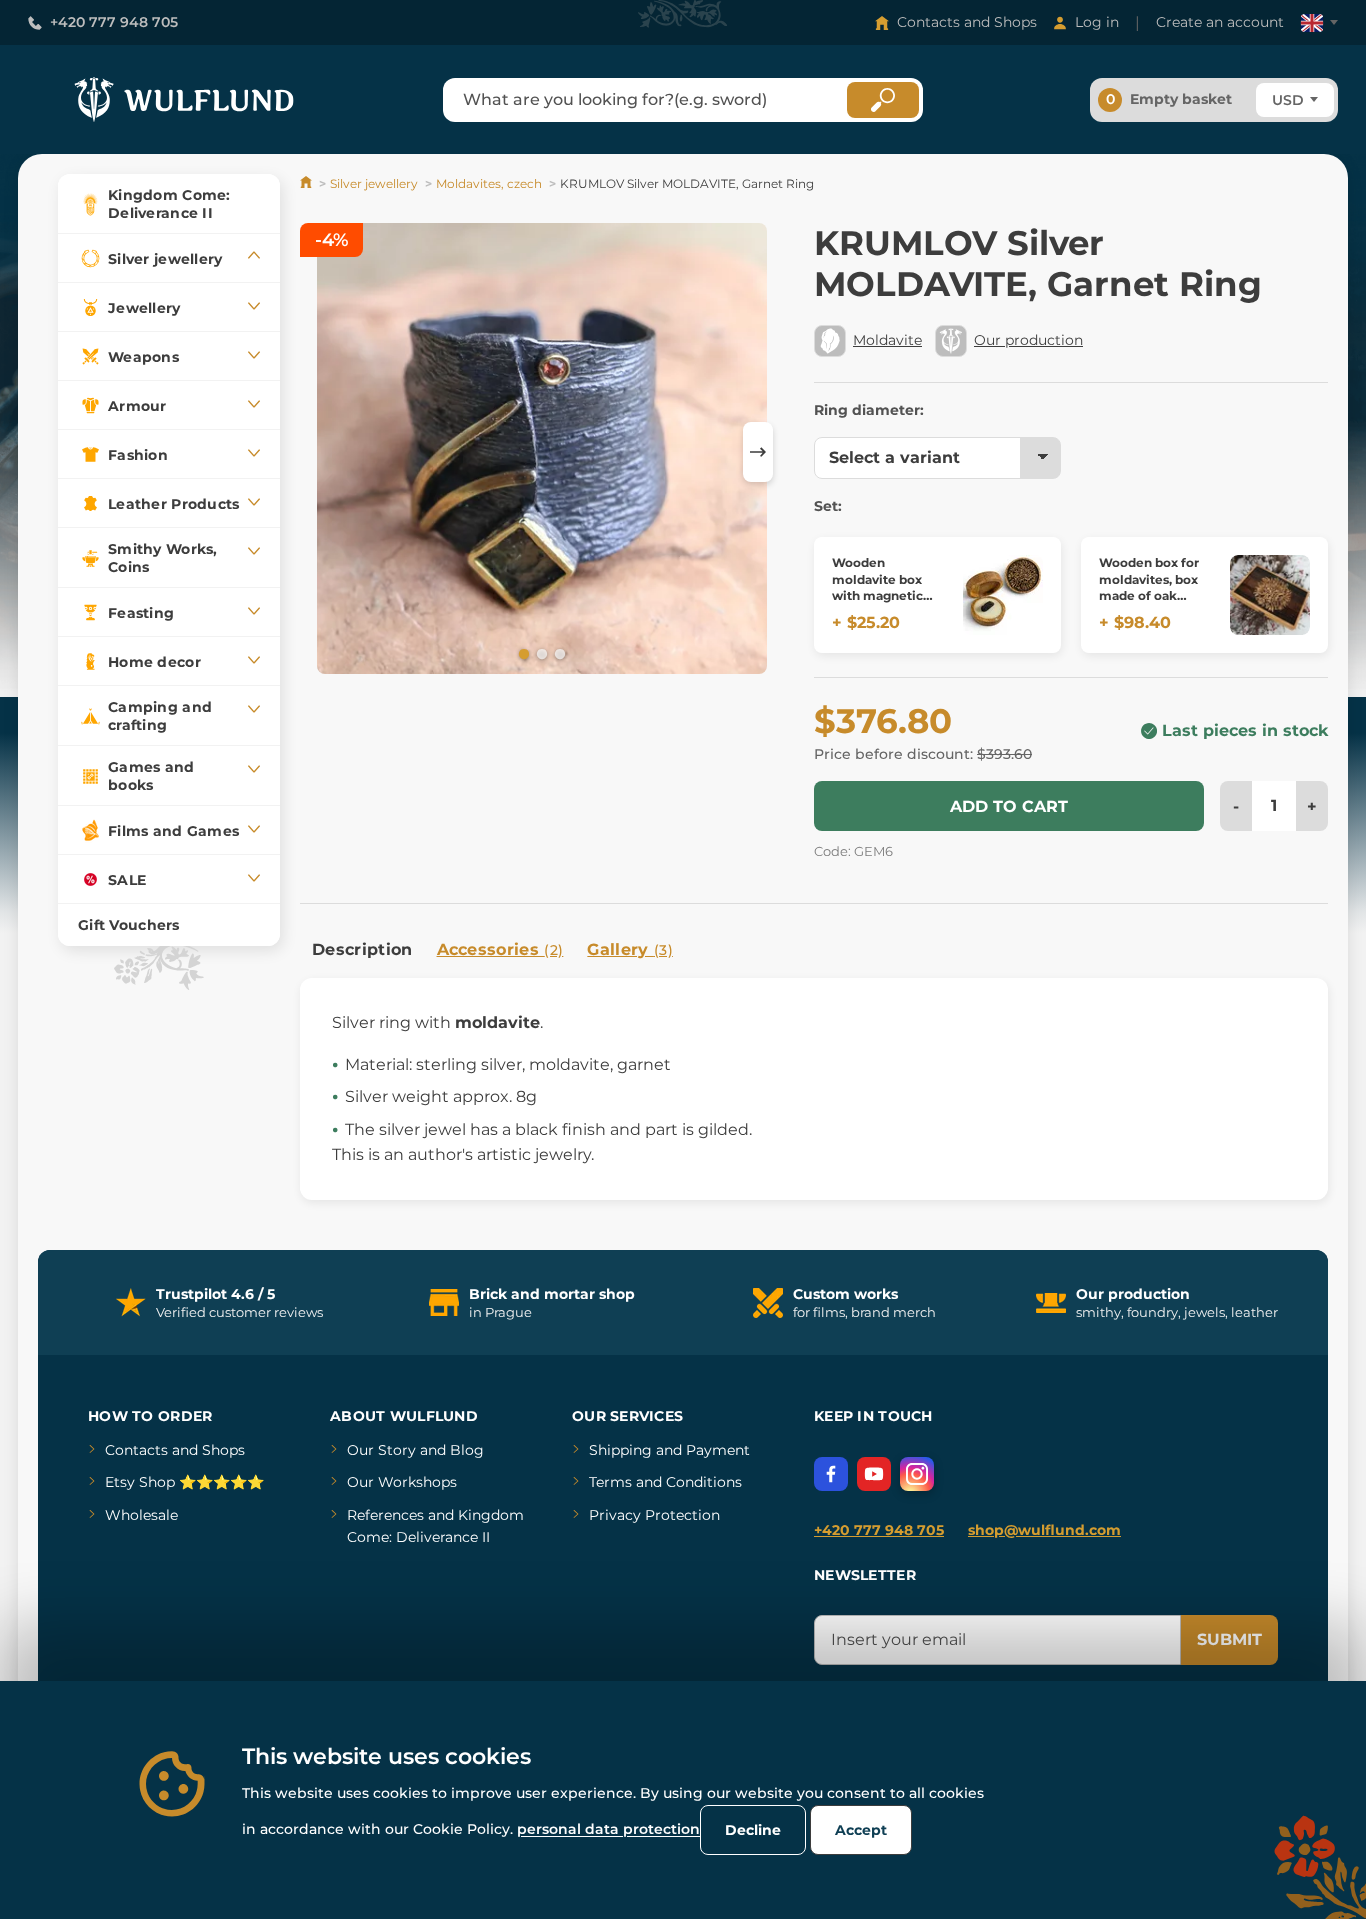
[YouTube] (874, 1474)
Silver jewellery (374, 183)
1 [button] (522, 653)
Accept (861, 1830)
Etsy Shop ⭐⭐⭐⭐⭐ (184, 1482)
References (385, 1515)
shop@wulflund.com (1044, 1530)
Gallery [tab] (630, 949)
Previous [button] (325, 452)
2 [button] (540, 653)
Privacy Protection (654, 1515)
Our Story (381, 1450)
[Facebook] (831, 1474)
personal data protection (608, 1829)
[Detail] (1003, 595)
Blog (467, 1450)
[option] (542, 452)
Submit (1229, 1639)
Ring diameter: (869, 410)
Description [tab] (362, 949)
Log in (1097, 22)
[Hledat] (883, 100)
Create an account (1220, 22)
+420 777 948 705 (114, 22)
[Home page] (307, 183)
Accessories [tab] (500, 949)
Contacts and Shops (967, 22)
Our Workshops (402, 1482)
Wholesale (141, 1515)
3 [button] (558, 653)
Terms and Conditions (665, 1482)
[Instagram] (917, 1474)
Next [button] (758, 452)
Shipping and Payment (669, 1450)
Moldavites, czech (489, 183)
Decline (753, 1830)
